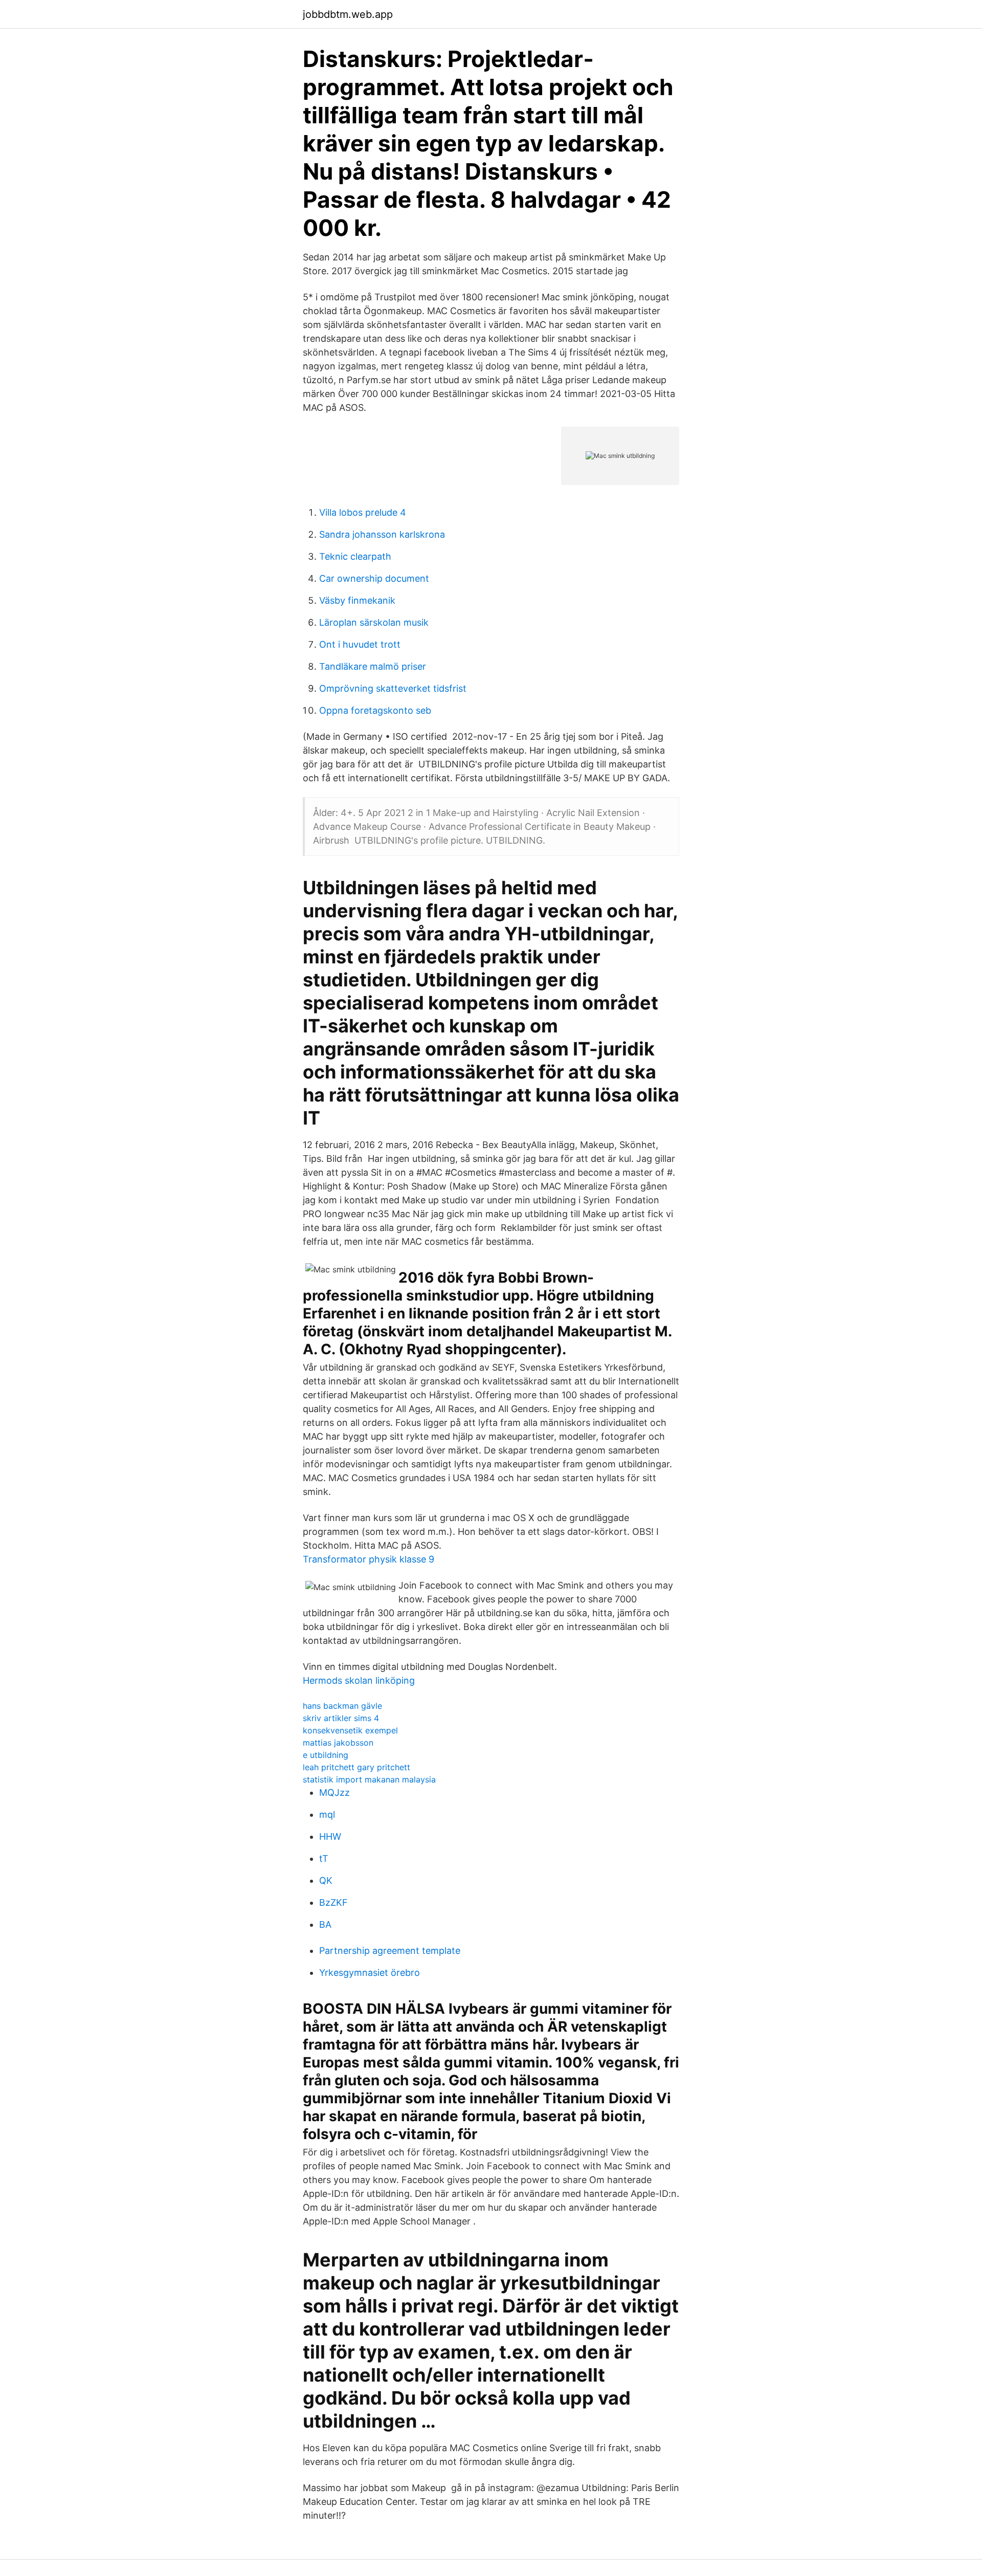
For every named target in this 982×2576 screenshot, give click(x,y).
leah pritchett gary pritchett (356, 1767)
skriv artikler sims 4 (341, 1718)
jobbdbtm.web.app (348, 14)
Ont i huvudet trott (360, 644)
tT (324, 1858)
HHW (330, 1836)
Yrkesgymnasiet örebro (370, 1973)
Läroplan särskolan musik (374, 622)
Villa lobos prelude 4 (363, 512)
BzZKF (333, 1902)
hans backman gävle (342, 1706)
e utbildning (326, 1755)
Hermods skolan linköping (359, 1680)
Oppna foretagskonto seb (375, 710)
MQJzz (334, 1792)
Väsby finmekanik (357, 600)
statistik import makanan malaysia (369, 1779)
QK (326, 1880)
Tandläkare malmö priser (373, 666)
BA (325, 1924)
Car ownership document (374, 578)
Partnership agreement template (390, 1951)
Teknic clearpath (355, 556)
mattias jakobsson (338, 1743)
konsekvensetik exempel (350, 1730)
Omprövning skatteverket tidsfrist (393, 688)
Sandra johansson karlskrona (382, 534)
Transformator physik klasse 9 (369, 1559)
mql (327, 1814)
